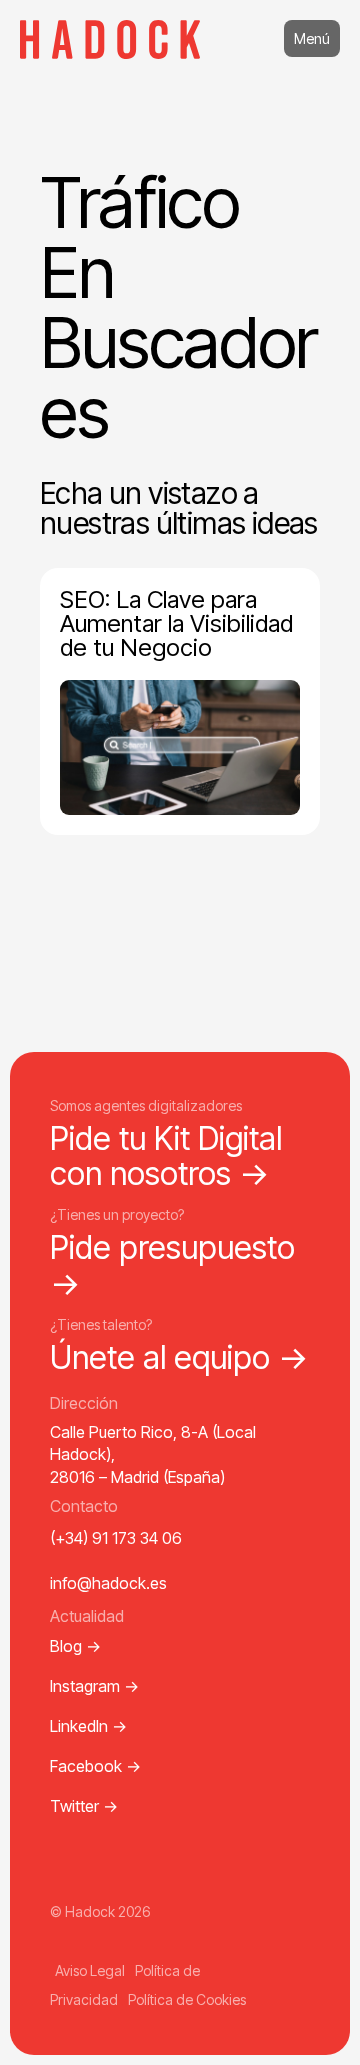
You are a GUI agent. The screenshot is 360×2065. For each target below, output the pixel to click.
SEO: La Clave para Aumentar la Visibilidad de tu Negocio (176, 623)
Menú (312, 38)
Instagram (94, 1686)
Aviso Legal (90, 1970)
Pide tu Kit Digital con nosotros (166, 1156)
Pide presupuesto (172, 1265)
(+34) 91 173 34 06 (116, 1538)
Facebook (95, 1766)
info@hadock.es (108, 1583)
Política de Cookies (187, 1999)
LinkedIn (88, 1726)
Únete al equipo (179, 1357)
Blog (75, 1646)
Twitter (84, 1806)
